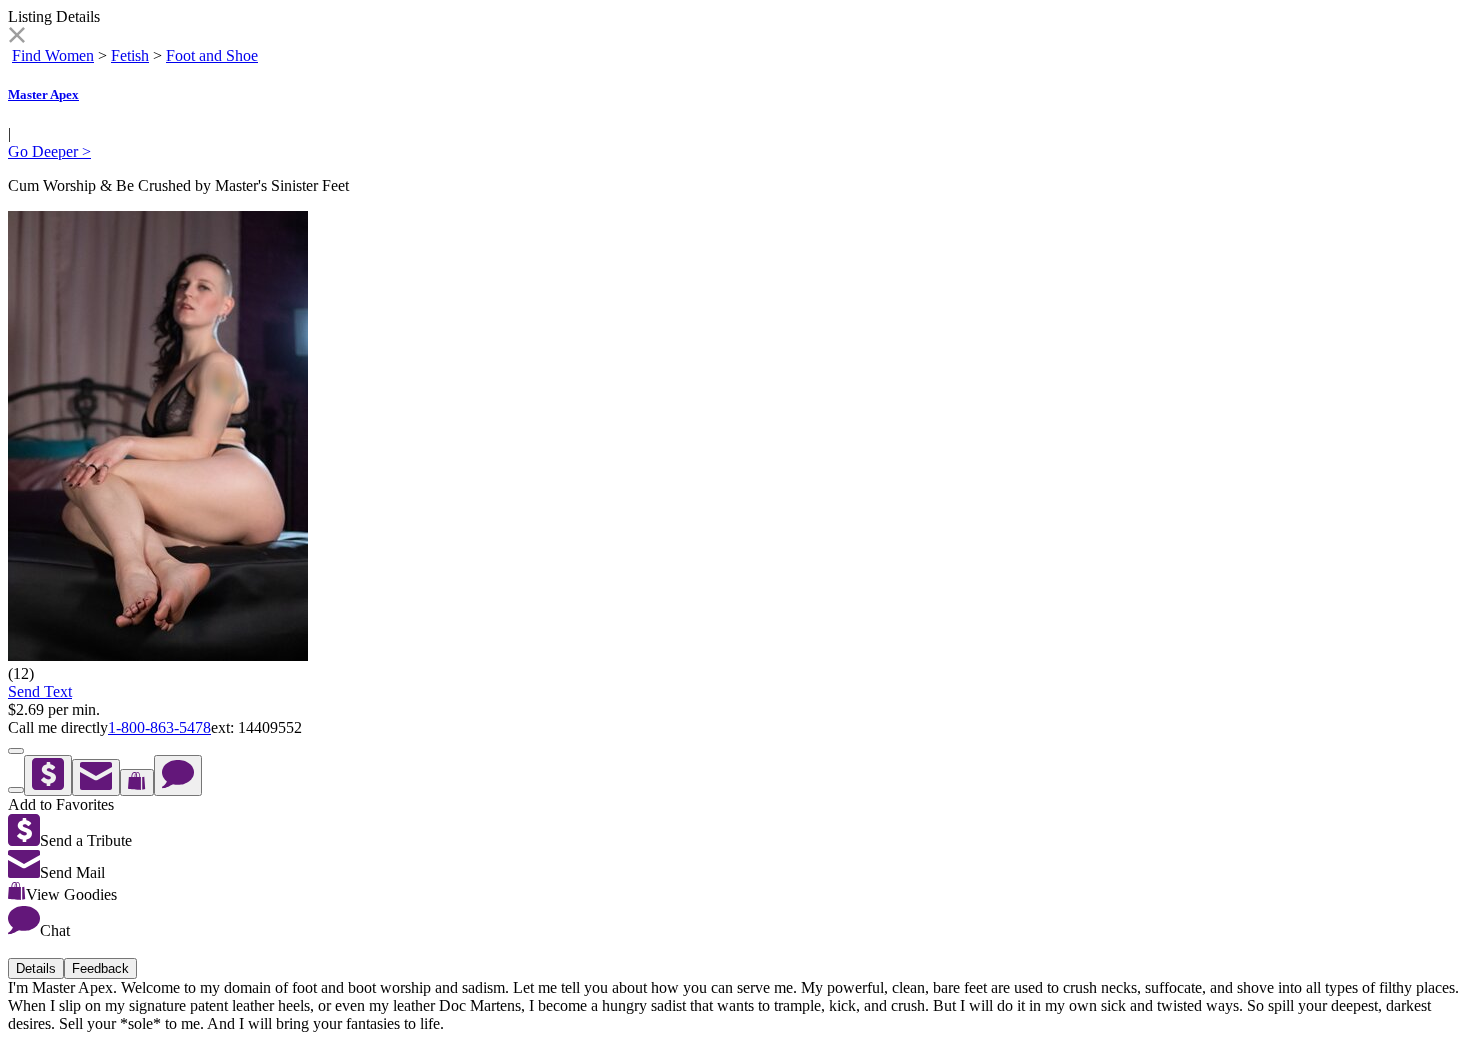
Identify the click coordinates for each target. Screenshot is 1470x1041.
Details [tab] (36, 968)
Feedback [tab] (100, 968)
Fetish (130, 55)
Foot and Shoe (212, 55)
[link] (16, 37)
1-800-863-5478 (159, 727)
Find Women (53, 55)
